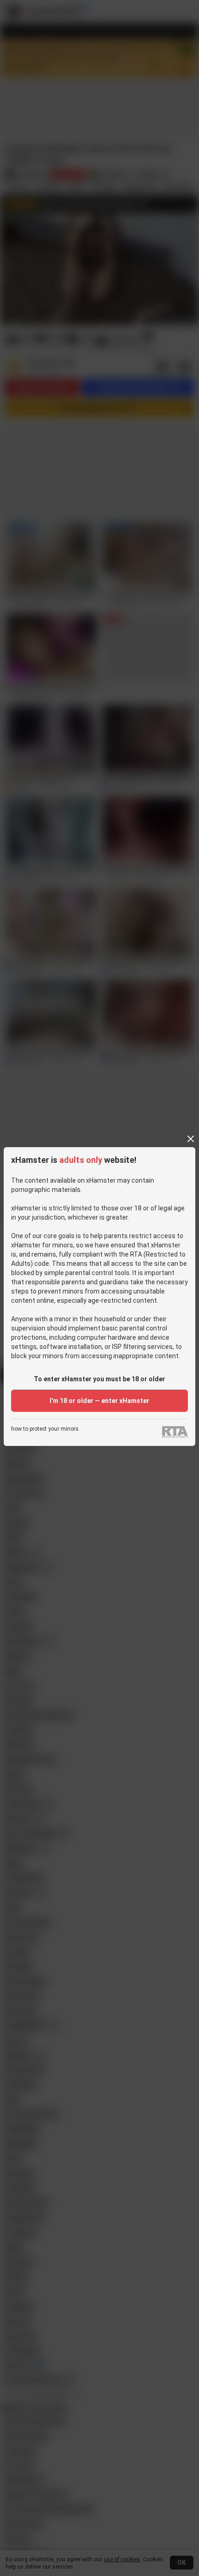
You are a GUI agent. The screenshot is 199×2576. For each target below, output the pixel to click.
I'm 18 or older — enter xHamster (99, 1401)
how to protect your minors (45, 1429)
